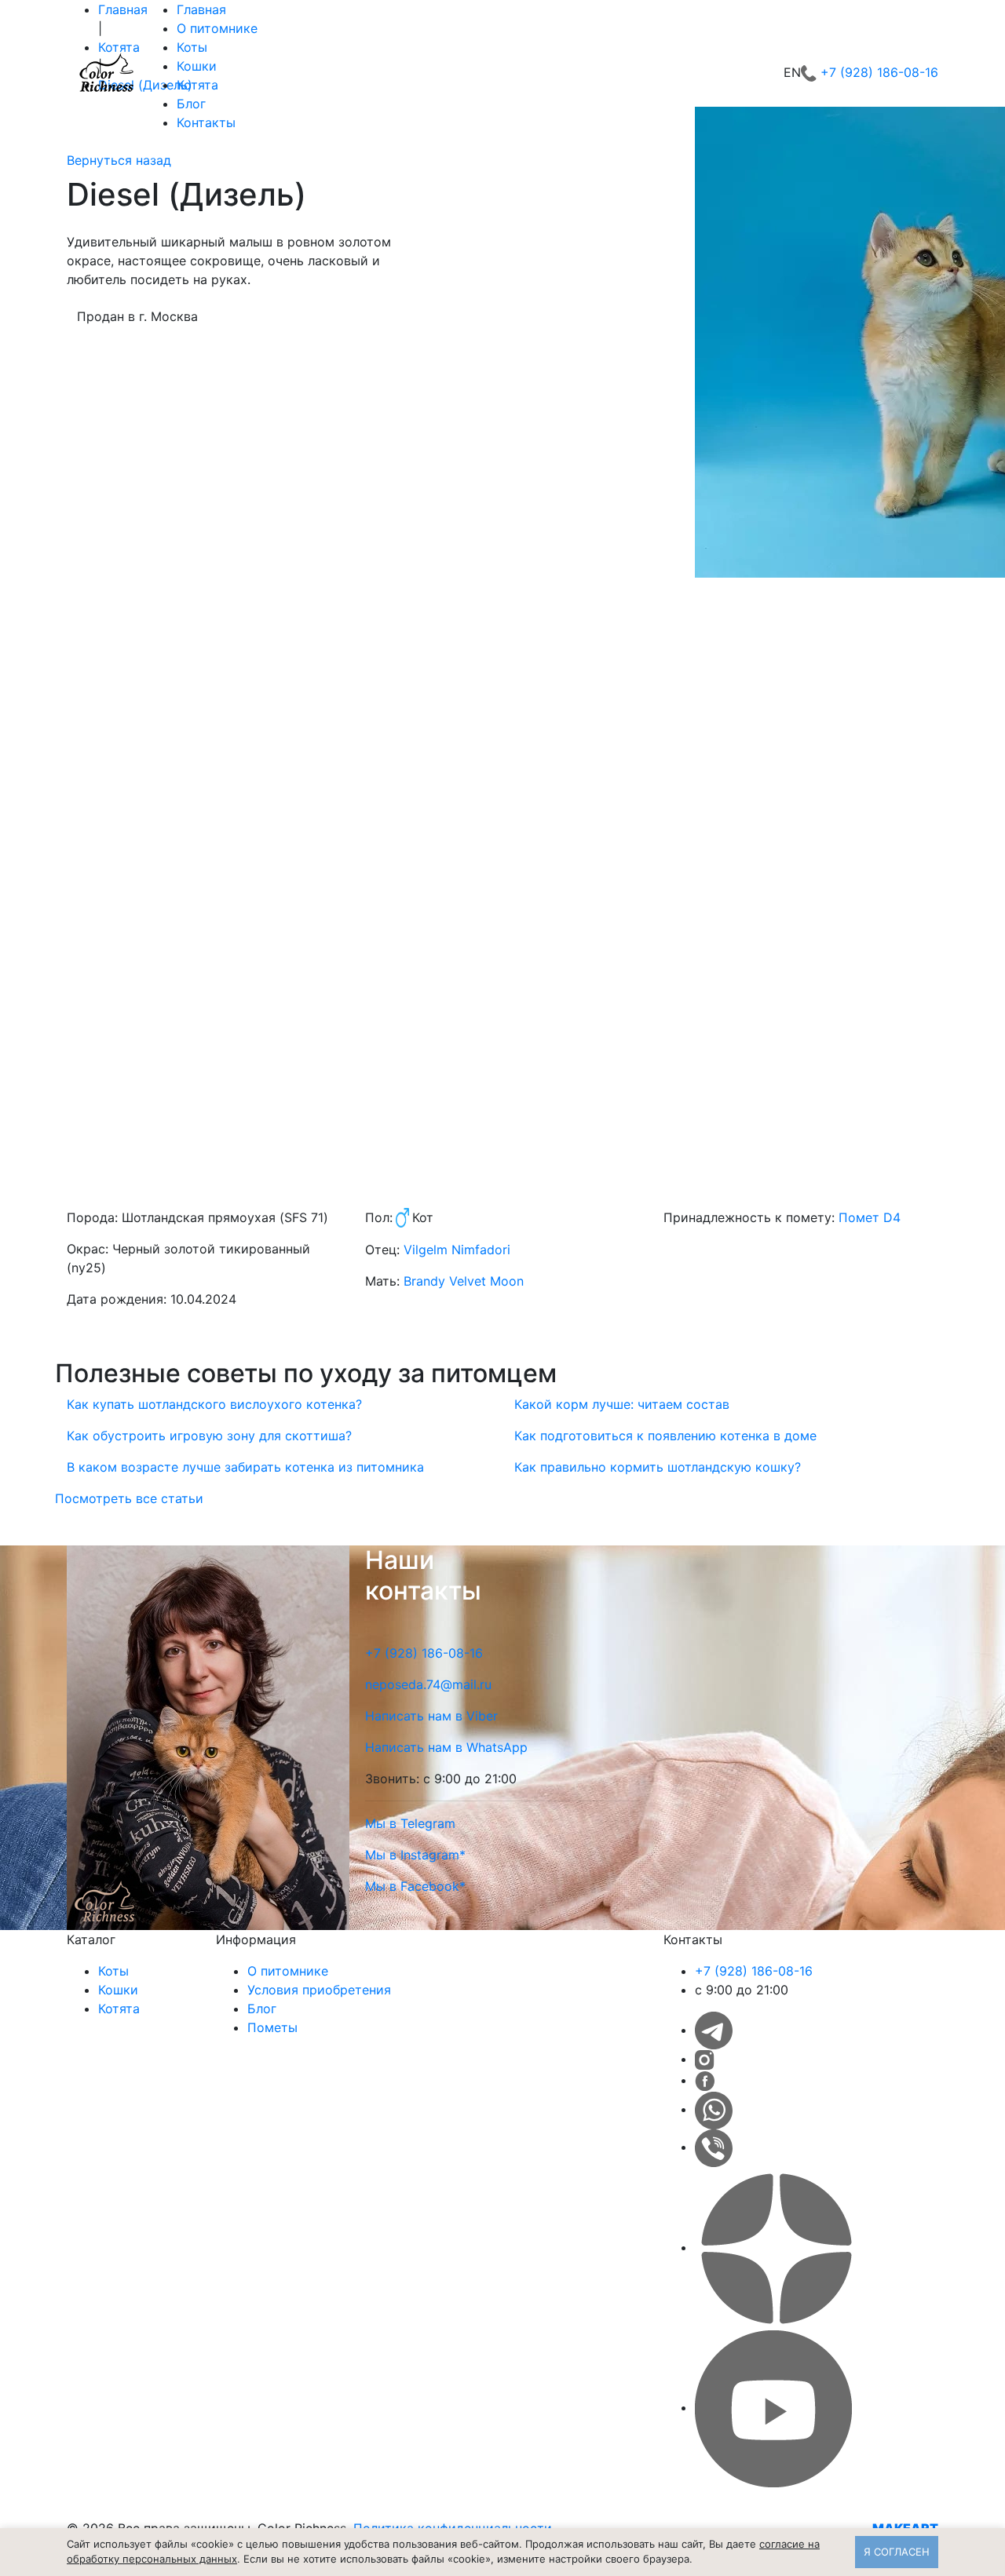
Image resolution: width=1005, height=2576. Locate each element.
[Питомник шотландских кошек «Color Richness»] (106, 72)
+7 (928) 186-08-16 (879, 72)
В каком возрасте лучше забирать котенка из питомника (245, 1467)
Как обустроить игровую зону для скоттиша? (209, 1436)
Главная (201, 9)
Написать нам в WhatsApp (446, 1747)
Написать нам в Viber (431, 1716)
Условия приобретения (319, 1990)
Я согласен (897, 2552)
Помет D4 (870, 1217)
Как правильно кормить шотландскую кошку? (658, 1467)
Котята (197, 85)
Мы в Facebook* (415, 1886)
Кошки (197, 66)
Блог (191, 104)
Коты (192, 47)
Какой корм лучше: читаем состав (622, 1404)
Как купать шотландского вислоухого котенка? (214, 1404)
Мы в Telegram (410, 1823)
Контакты (206, 122)
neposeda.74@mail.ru (428, 1684)
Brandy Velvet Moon (464, 1281)
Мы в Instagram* (415, 1855)
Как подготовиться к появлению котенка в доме (665, 1436)
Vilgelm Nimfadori (457, 1250)
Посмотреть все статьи (129, 1498)
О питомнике (217, 28)
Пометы (272, 2027)
